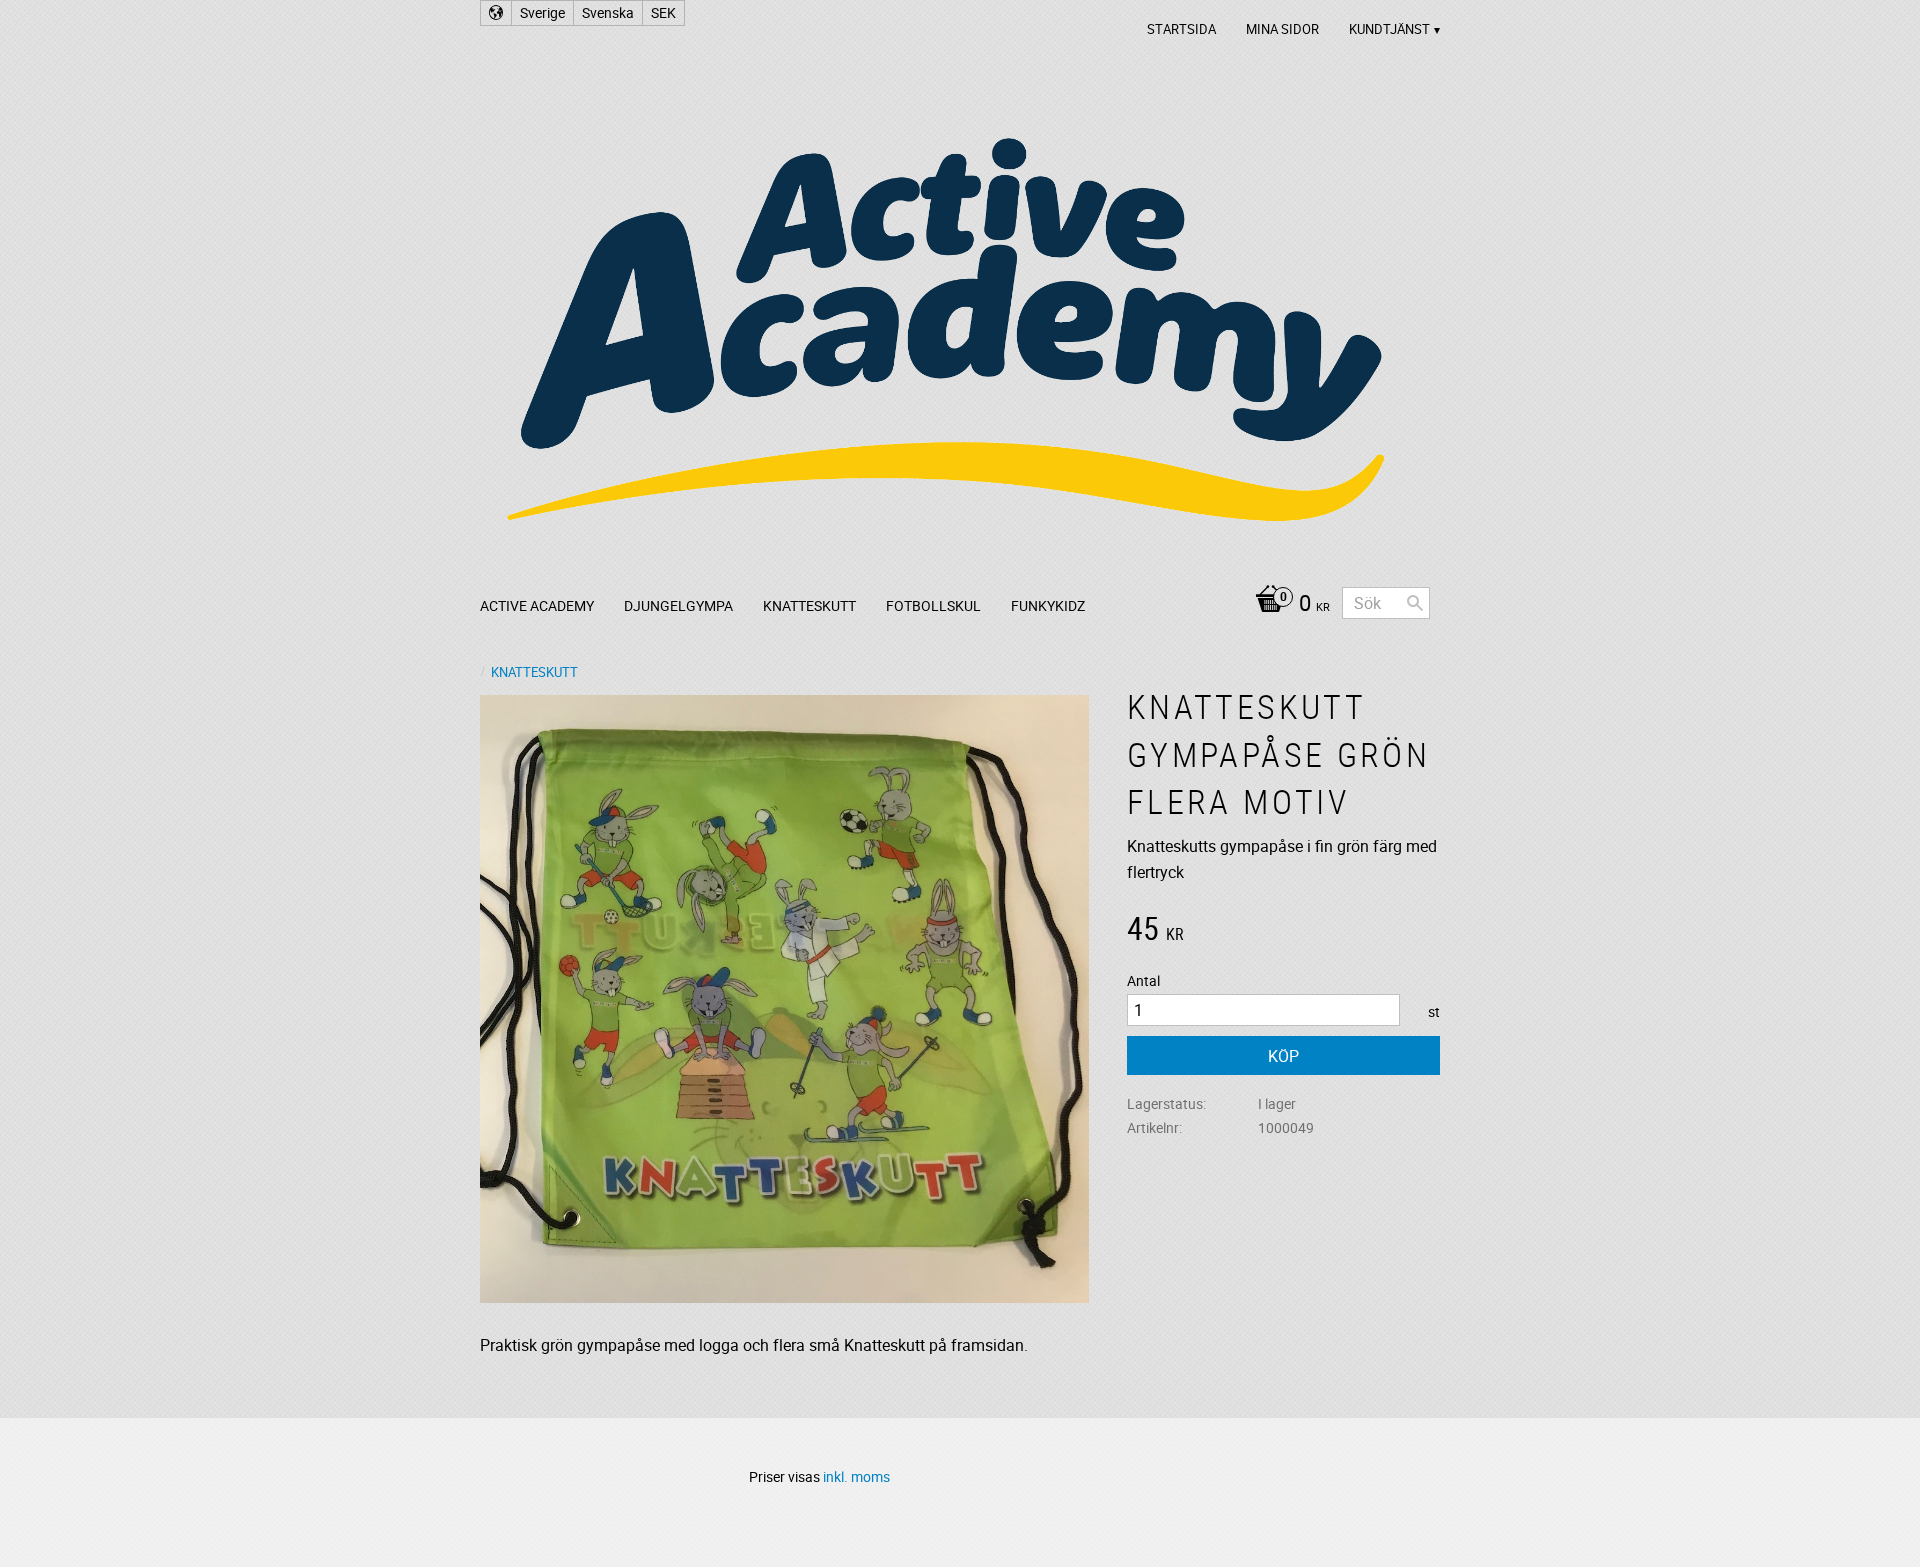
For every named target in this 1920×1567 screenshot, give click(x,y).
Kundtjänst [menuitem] (1389, 29)
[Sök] (1415, 603)
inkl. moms (856, 1476)
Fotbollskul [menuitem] (933, 605)
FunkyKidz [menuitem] (1048, 605)
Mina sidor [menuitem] (1282, 29)
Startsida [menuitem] (1181, 29)
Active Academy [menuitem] (537, 605)
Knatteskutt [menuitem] (809, 605)
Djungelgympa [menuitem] (678, 605)
